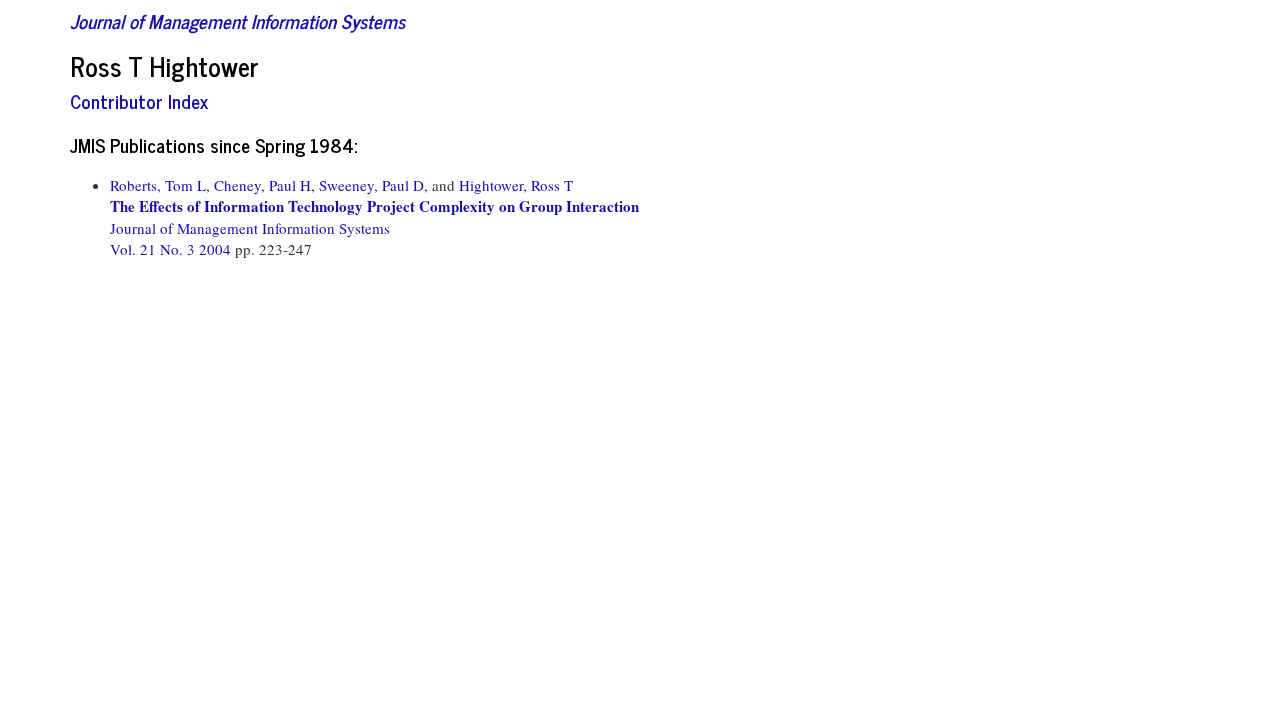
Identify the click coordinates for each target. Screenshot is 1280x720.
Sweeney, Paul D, (373, 185)
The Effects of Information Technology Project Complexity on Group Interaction (374, 206)
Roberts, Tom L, (160, 185)
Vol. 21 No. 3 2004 (172, 249)
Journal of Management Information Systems (237, 20)
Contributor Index (139, 100)
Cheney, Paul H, (264, 185)
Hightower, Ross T (516, 185)
